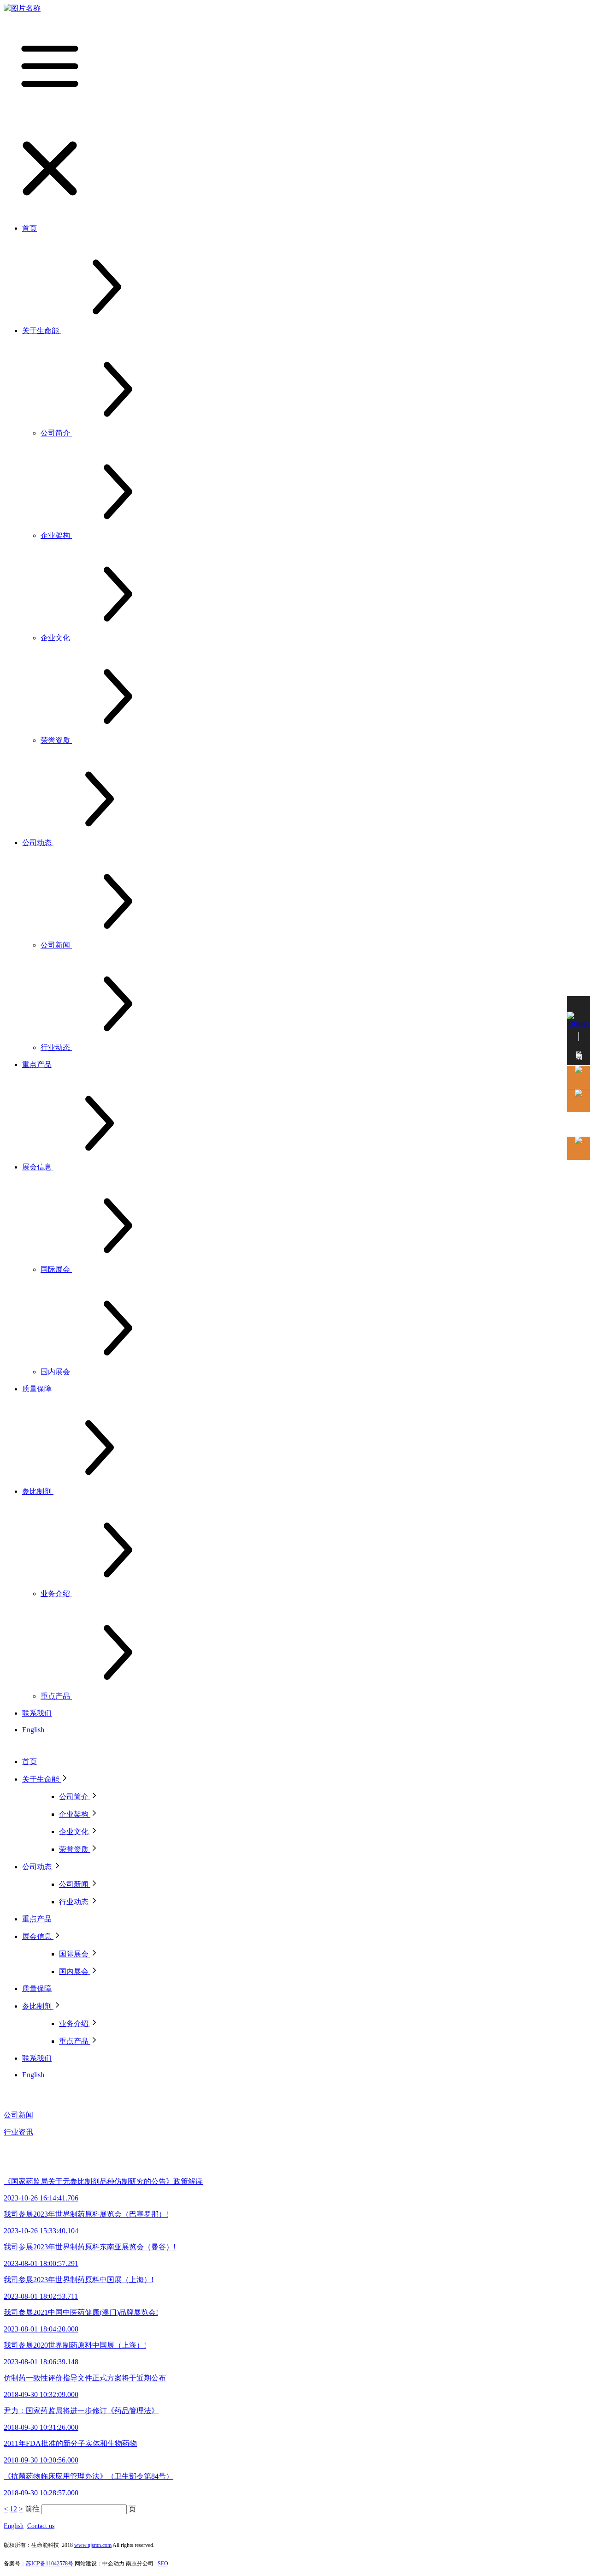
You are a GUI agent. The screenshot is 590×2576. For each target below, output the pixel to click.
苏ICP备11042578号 (50, 2564)
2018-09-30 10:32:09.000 (41, 2394)
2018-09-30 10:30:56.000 (41, 2460)
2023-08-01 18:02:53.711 (41, 2296)
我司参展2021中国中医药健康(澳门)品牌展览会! (81, 2312)
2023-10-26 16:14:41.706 (41, 2198)
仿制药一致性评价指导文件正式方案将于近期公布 (85, 2378)
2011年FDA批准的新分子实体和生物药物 (70, 2443)
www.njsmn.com (93, 2545)
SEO (163, 2564)
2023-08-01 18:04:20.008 (41, 2329)
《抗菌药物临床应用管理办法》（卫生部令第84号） (88, 2476)
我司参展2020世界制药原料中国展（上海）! (75, 2345)
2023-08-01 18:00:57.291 (41, 2263)
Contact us (41, 2526)
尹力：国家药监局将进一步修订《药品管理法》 (81, 2411)
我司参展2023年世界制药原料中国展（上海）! (79, 2280)
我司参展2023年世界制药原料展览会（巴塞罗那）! (86, 2214)
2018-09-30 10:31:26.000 (41, 2427)
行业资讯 (18, 2132)
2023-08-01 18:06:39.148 (41, 2362)
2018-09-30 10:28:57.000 (41, 2493)
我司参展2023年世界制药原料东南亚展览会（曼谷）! (90, 2247)
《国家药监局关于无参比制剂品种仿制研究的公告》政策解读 (103, 2181)
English (14, 2526)
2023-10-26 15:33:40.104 (41, 2231)
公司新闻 (18, 2115)
